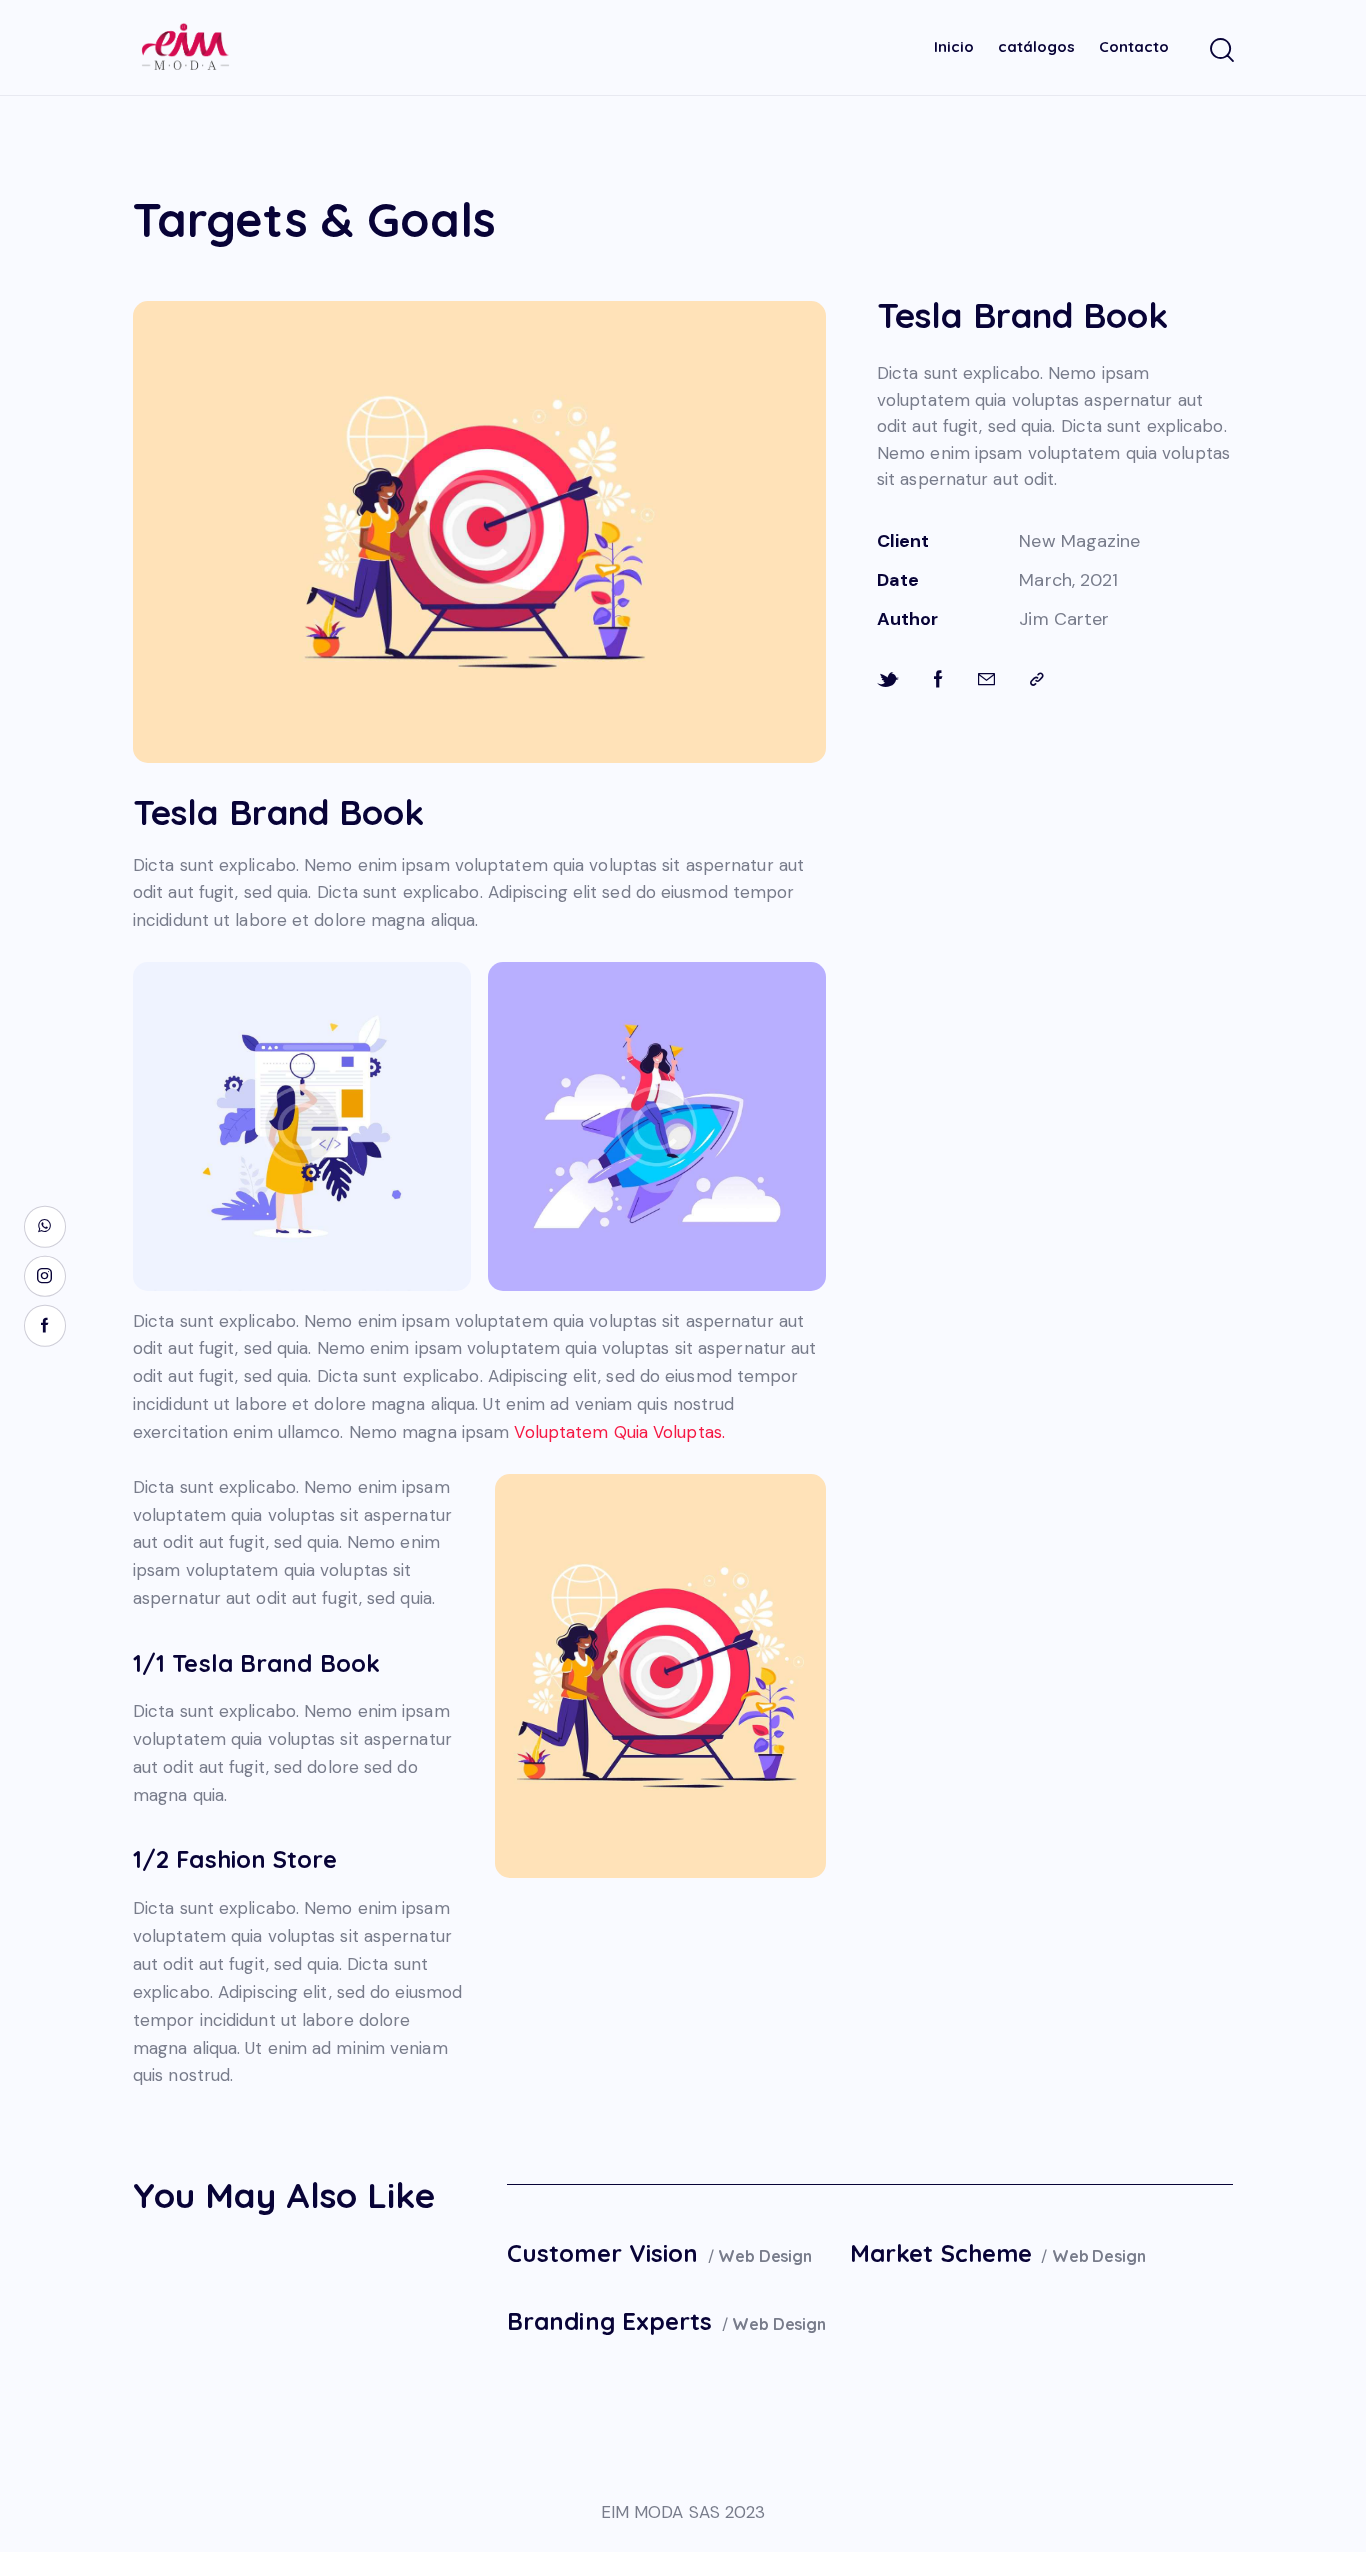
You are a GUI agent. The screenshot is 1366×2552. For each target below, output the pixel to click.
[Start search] (1220, 51)
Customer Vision (603, 2253)
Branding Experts (610, 2321)
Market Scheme (941, 2253)
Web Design (764, 2256)
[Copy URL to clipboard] (1037, 680)
